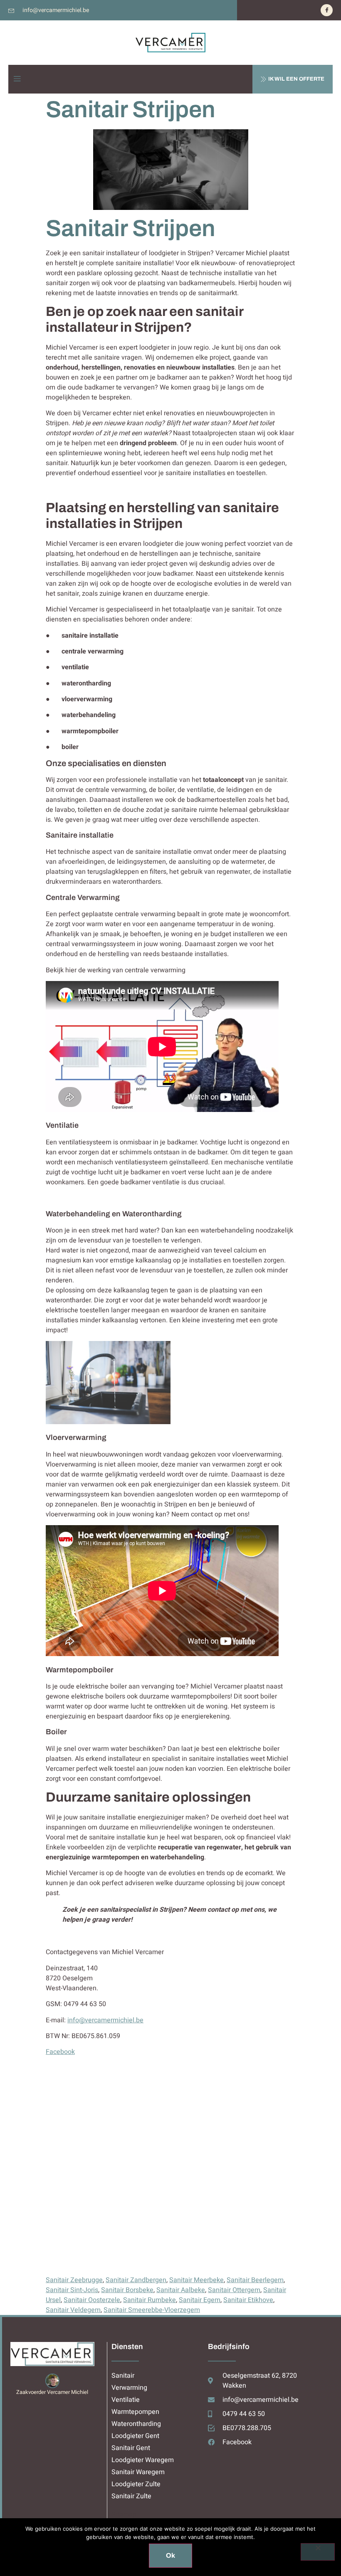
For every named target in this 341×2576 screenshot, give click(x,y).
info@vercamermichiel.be (105, 2020)
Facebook (60, 2052)
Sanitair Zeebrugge (74, 2280)
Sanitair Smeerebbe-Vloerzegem (152, 2310)
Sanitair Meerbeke (196, 2280)
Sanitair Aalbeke (181, 2290)
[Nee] (318, 2552)
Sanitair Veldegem (73, 2310)
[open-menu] (17, 79)
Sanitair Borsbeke (127, 2290)
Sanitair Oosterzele (92, 2300)
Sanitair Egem (200, 2300)
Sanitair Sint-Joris (72, 2290)
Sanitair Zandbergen (136, 2280)
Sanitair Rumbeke (149, 2300)
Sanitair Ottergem (234, 2290)
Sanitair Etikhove (248, 2300)
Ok (170, 2555)
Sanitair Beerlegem (255, 2280)
